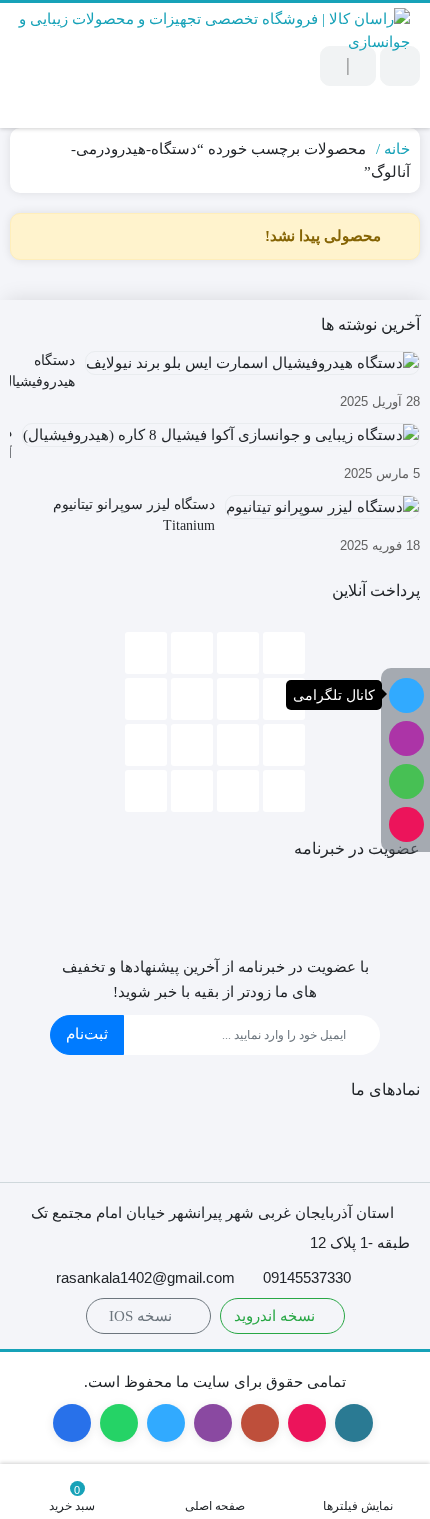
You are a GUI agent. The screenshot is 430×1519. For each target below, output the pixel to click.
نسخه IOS (142, 1316)
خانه (397, 149)
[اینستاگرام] (406, 738)
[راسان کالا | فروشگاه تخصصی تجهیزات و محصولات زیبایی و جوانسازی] (210, 65)
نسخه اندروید (276, 1316)
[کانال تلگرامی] (406, 695)
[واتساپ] (406, 781)
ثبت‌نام (87, 1034)
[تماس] (406, 824)
